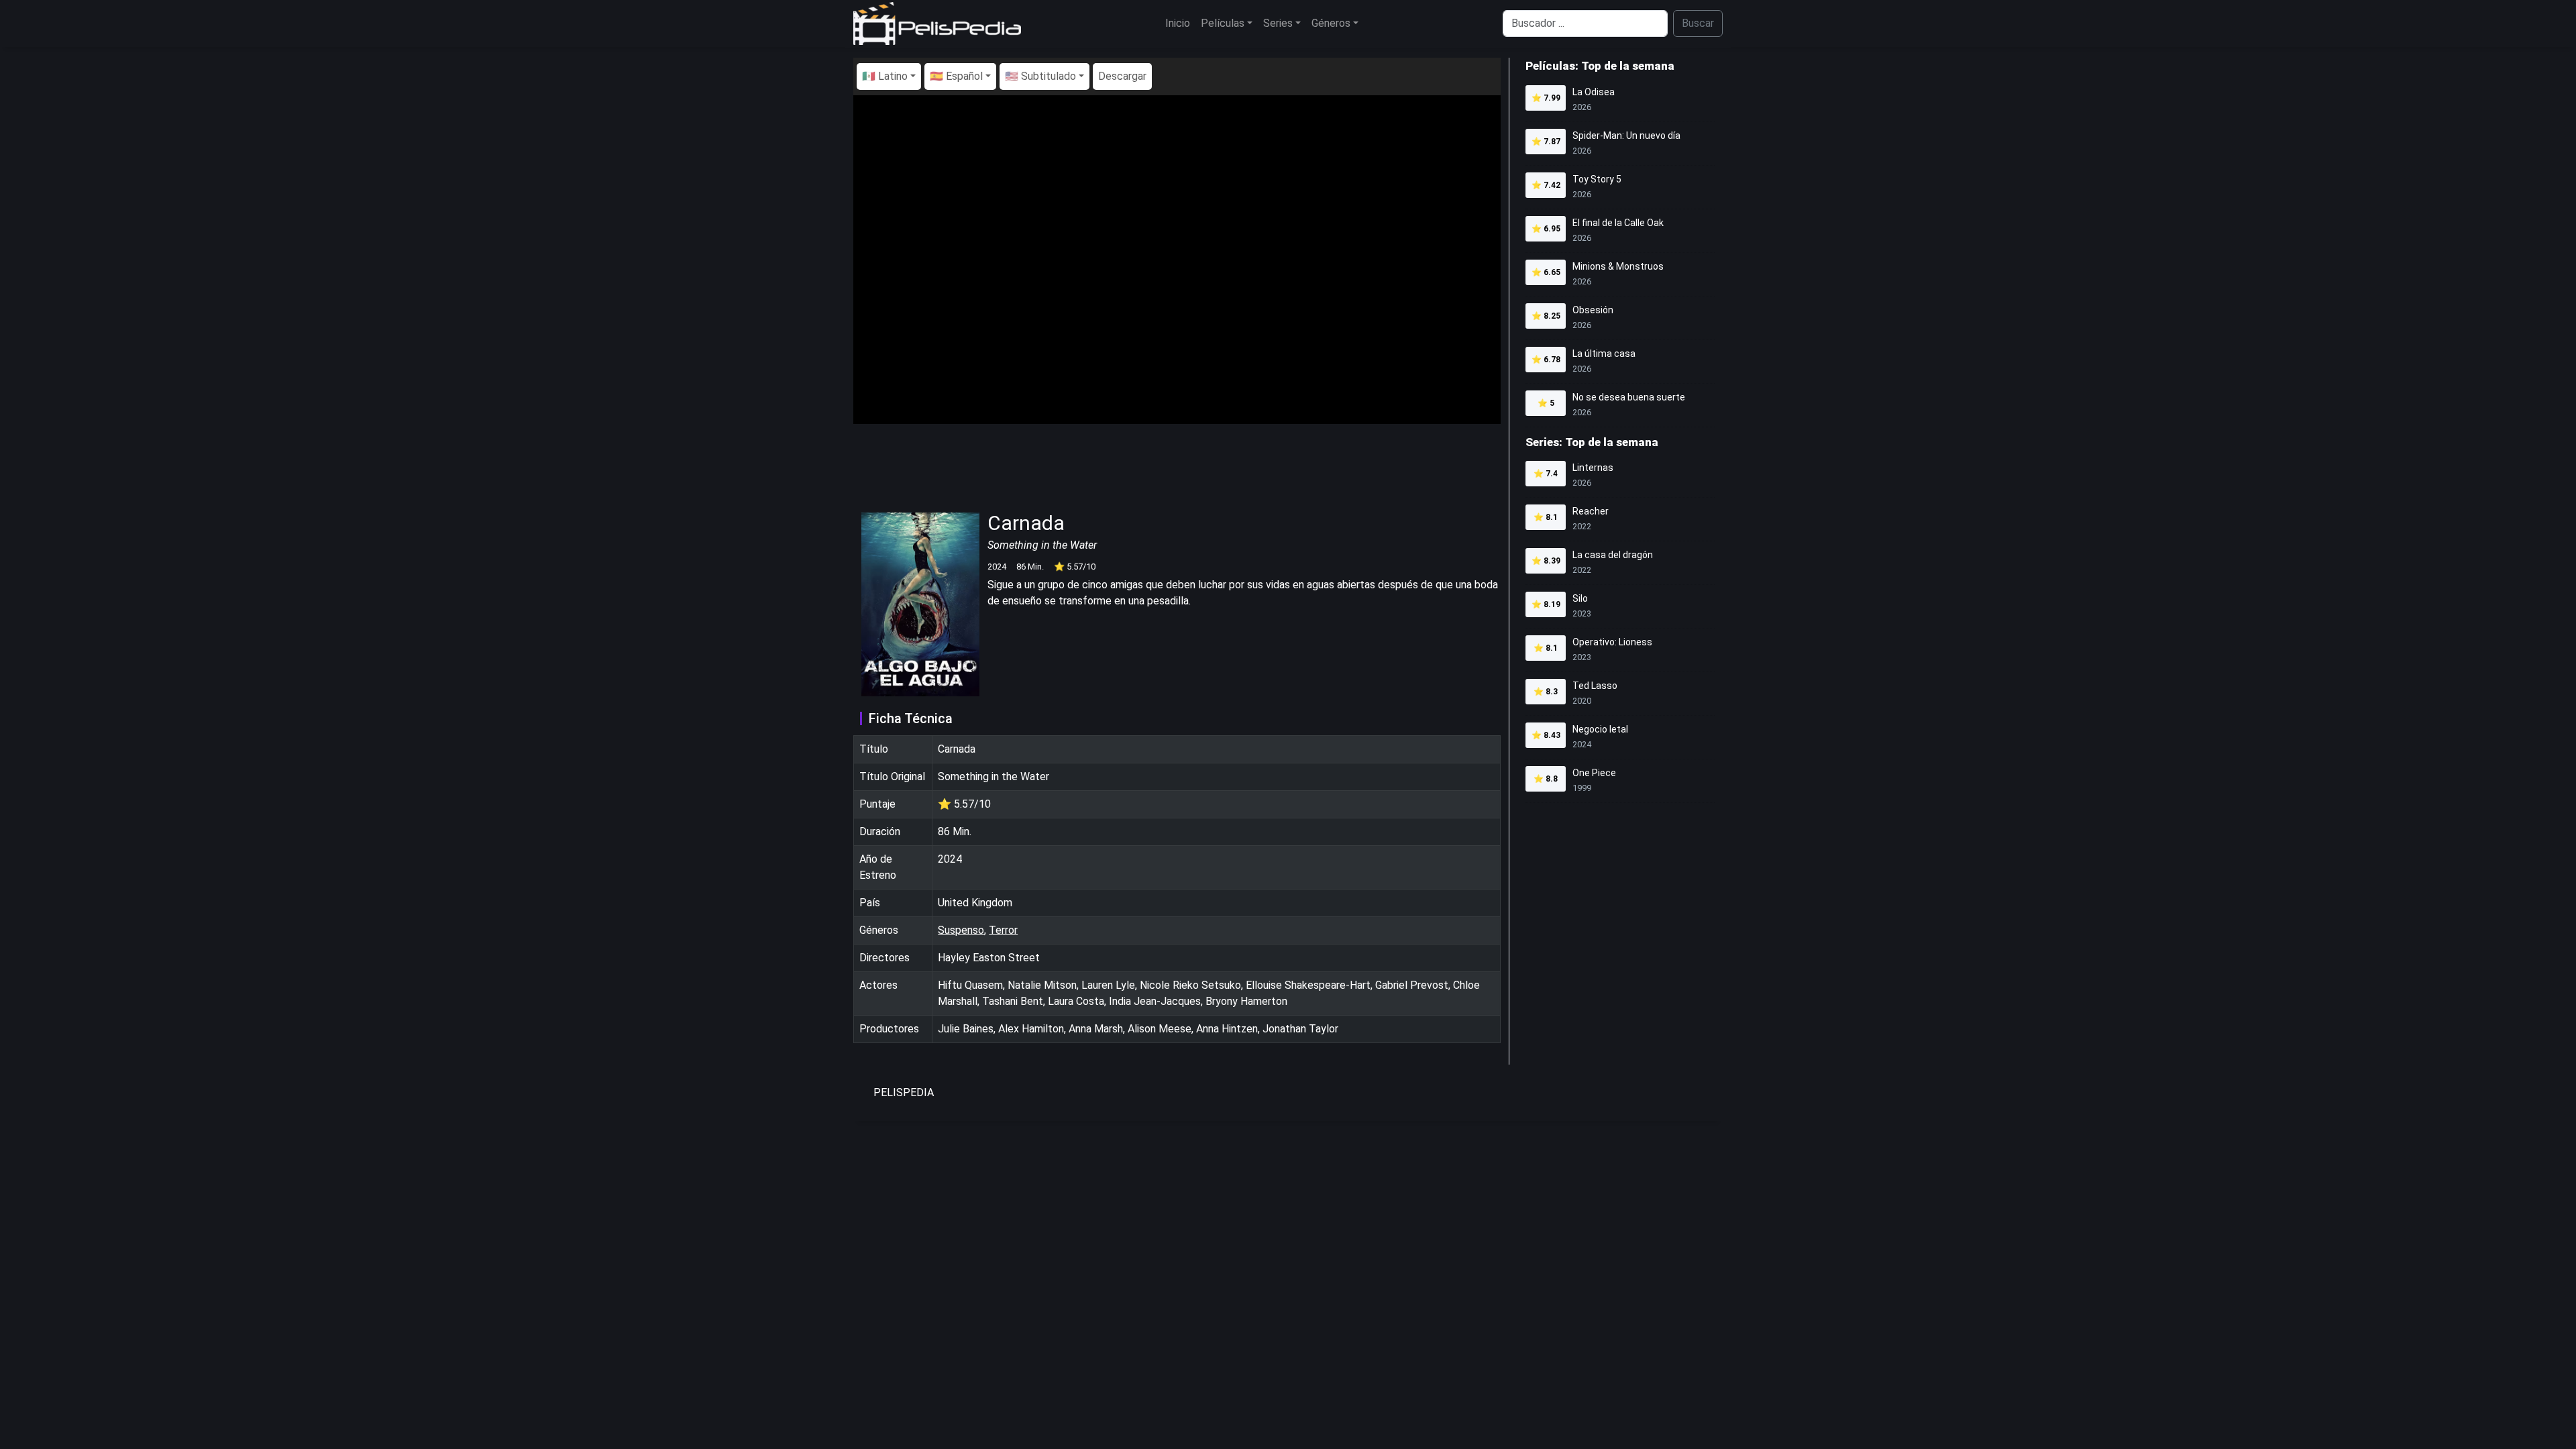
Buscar (1698, 23)
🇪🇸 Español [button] (956, 76)
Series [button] (1278, 23)
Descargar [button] (1122, 76)
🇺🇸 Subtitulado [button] (1040, 76)
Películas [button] (1223, 23)
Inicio (1178, 23)
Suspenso (961, 930)
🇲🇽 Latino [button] (885, 76)
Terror (1003, 930)
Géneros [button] (1331, 23)
